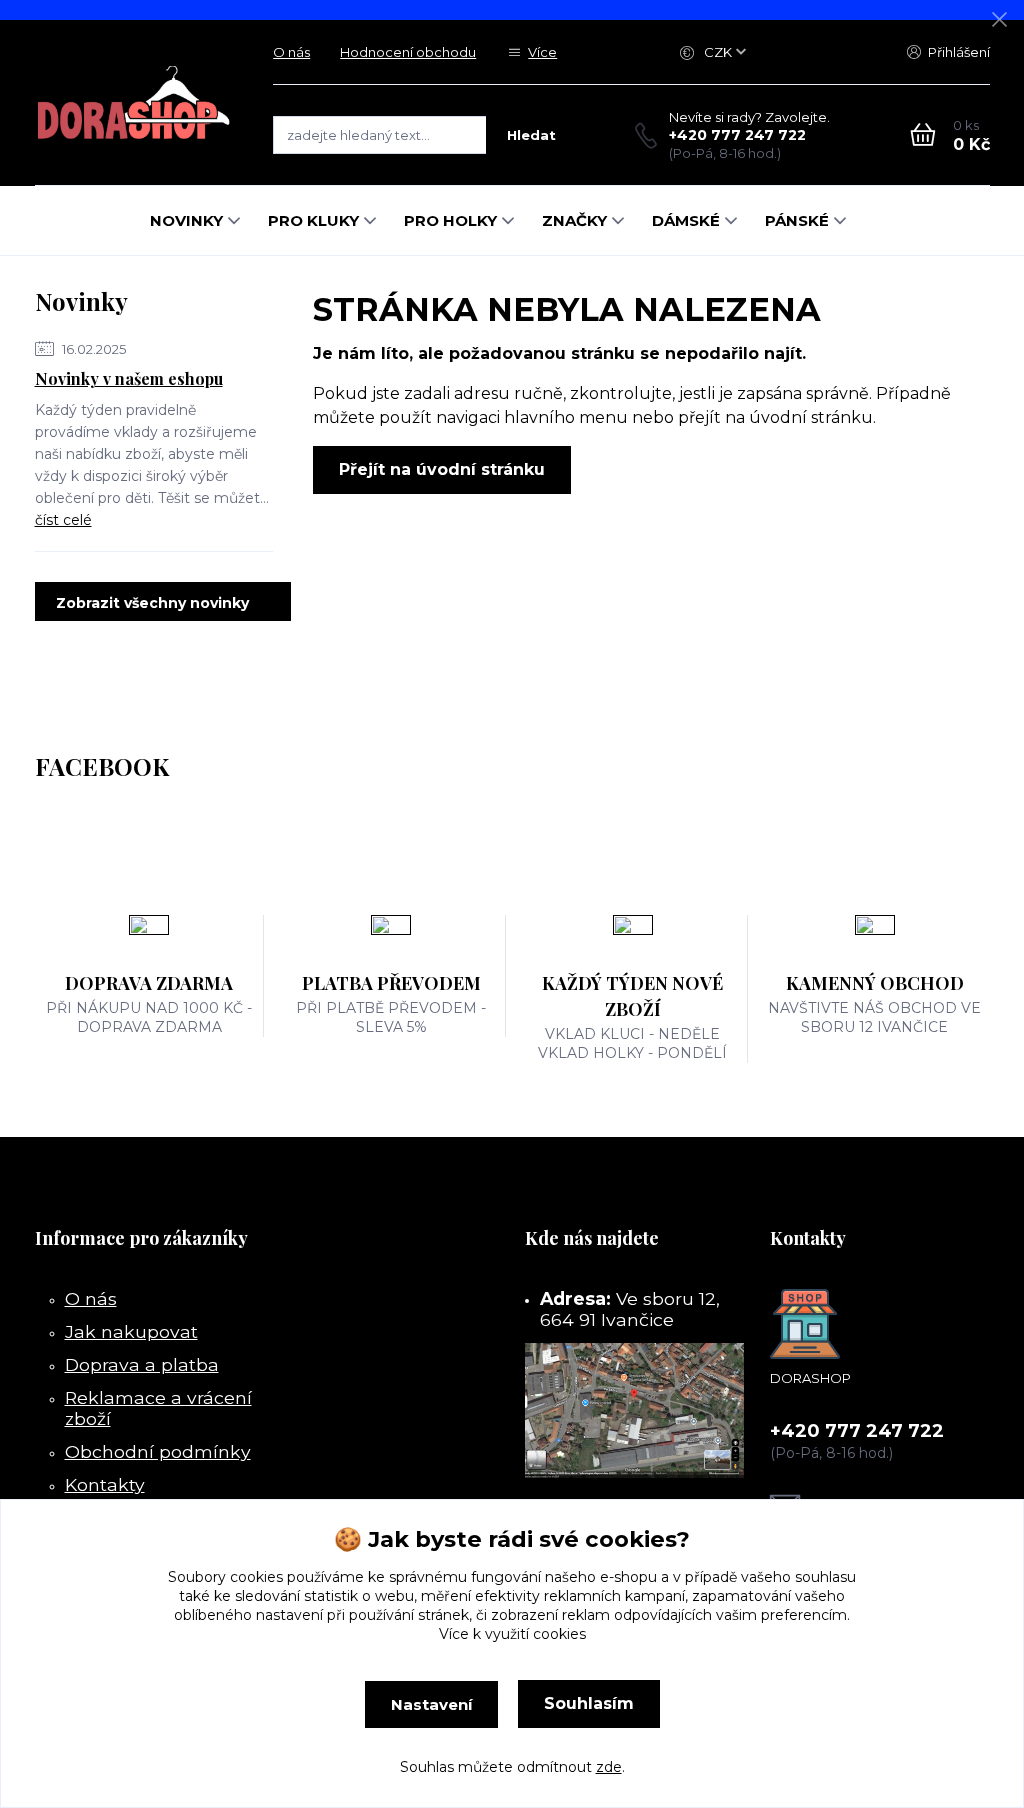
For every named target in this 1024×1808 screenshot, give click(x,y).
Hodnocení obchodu (408, 52)
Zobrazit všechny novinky (152, 603)
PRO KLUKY (313, 220)
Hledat (531, 135)
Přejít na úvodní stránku (442, 469)
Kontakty (105, 1484)
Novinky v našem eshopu (129, 378)
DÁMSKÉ (686, 220)
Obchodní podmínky (158, 1451)
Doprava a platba (142, 1364)
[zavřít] (999, 20)
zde (609, 1767)
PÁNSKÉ (797, 220)
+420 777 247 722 (737, 135)
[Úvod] (134, 102)
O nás (291, 52)
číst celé (63, 520)
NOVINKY (186, 220)
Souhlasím (589, 1703)
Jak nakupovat (131, 1331)
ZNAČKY (574, 220)
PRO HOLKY (450, 220)
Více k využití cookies (512, 1634)
